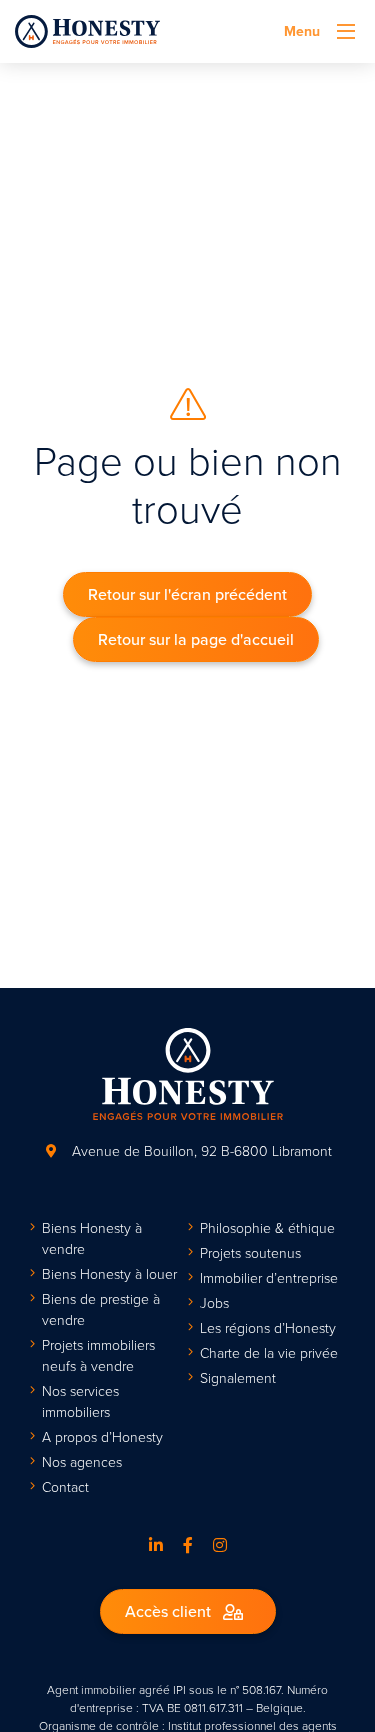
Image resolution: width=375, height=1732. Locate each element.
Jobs (214, 1302)
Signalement (238, 1377)
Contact (65, 1486)
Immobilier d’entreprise (269, 1277)
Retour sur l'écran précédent (187, 594)
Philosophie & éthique (267, 1227)
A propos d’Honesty (102, 1436)
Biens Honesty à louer (109, 1273)
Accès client (170, 1611)
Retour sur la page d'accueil (196, 639)
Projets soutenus (250, 1252)
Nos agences (82, 1461)
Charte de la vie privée (269, 1352)
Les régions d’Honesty (268, 1327)
